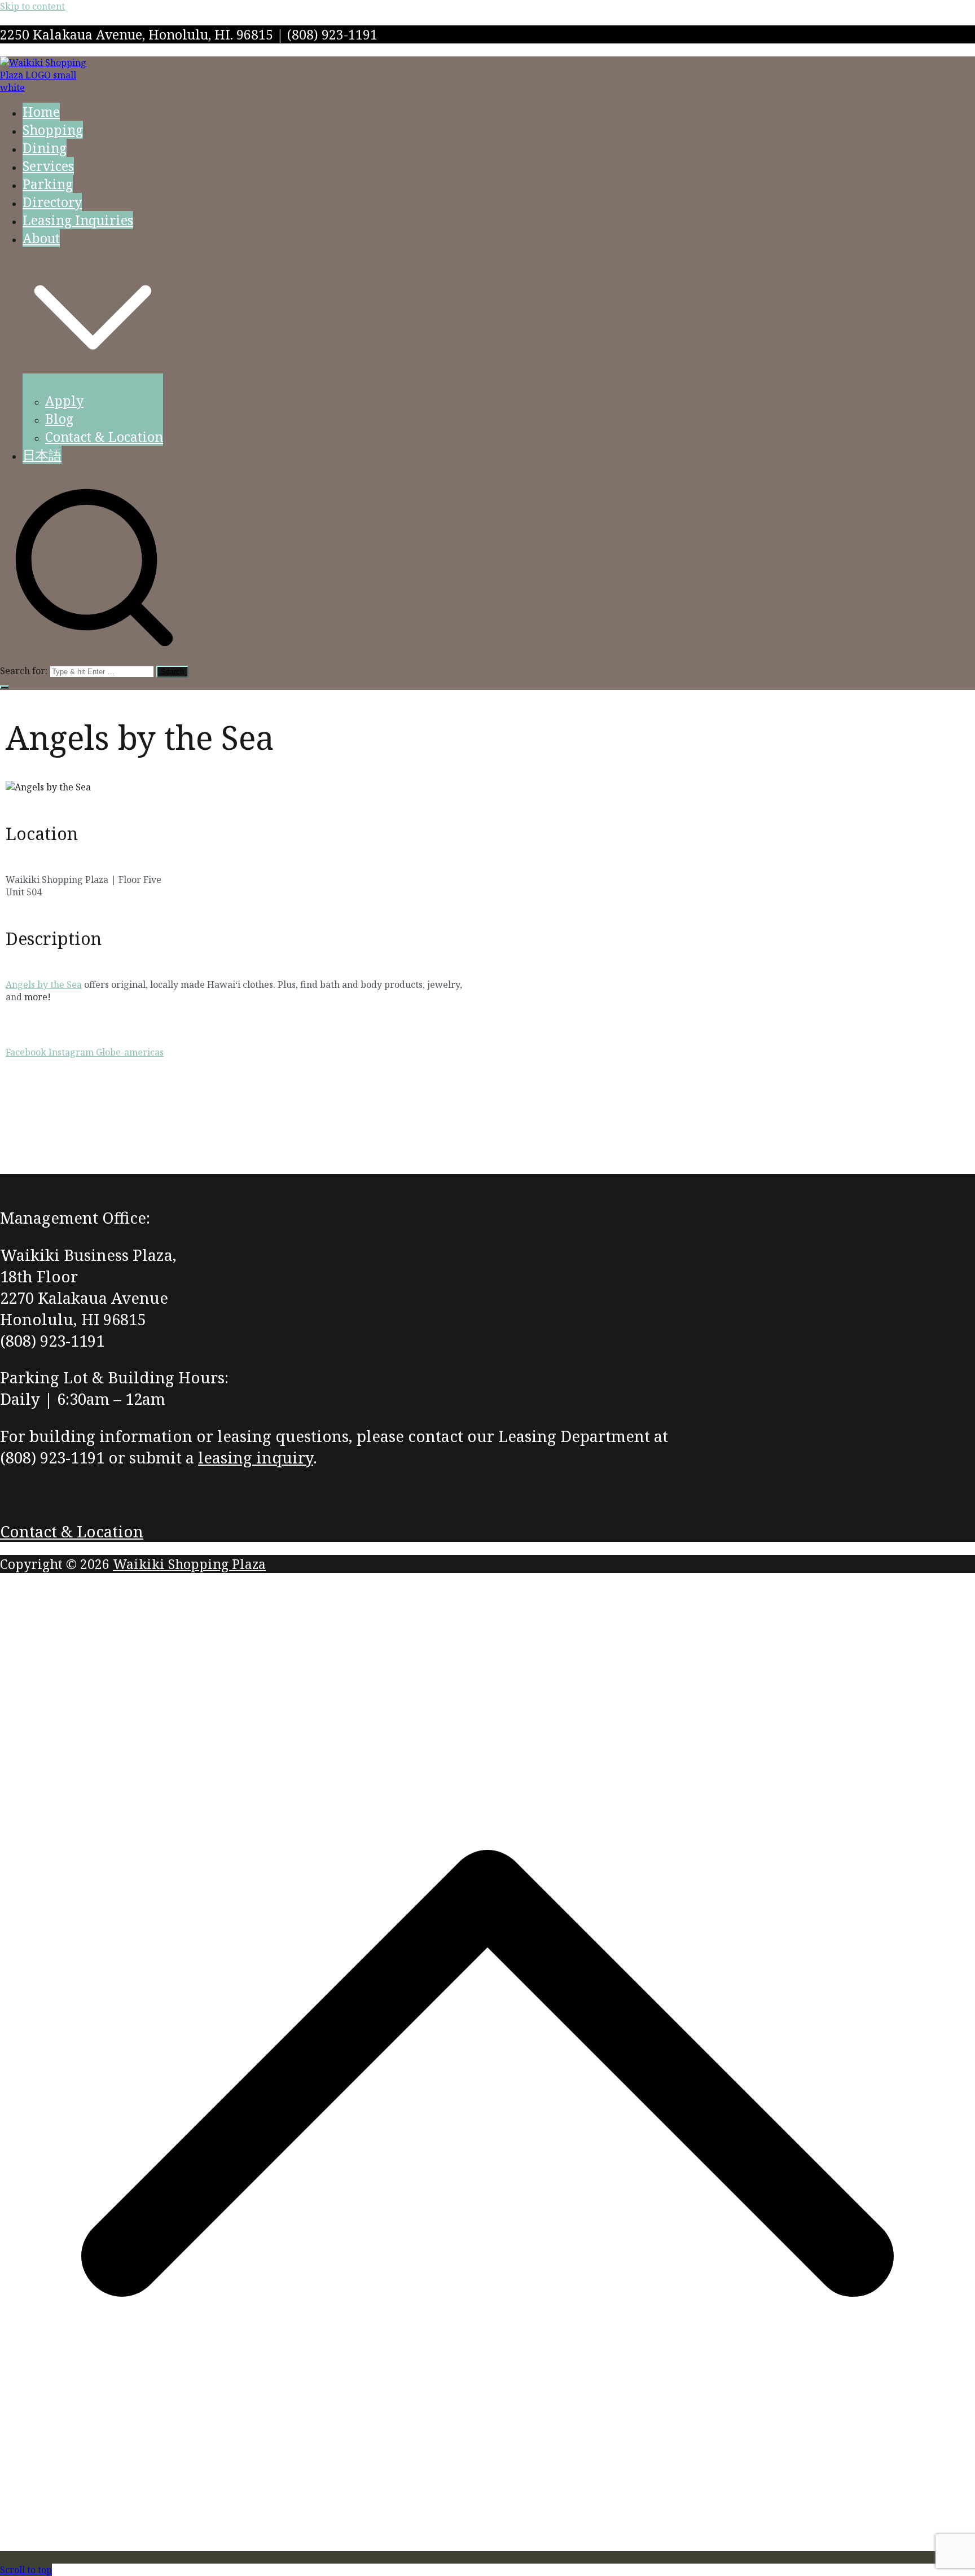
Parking (48, 184)
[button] (93, 383)
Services (48, 166)
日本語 (42, 455)
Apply (64, 401)
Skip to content (32, 6)
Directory (52, 202)
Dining (45, 148)
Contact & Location (104, 437)
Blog (59, 419)
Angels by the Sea (44, 984)
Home (41, 112)
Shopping (53, 130)
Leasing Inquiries (78, 220)
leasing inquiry (256, 1457)
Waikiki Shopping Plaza (189, 1564)
